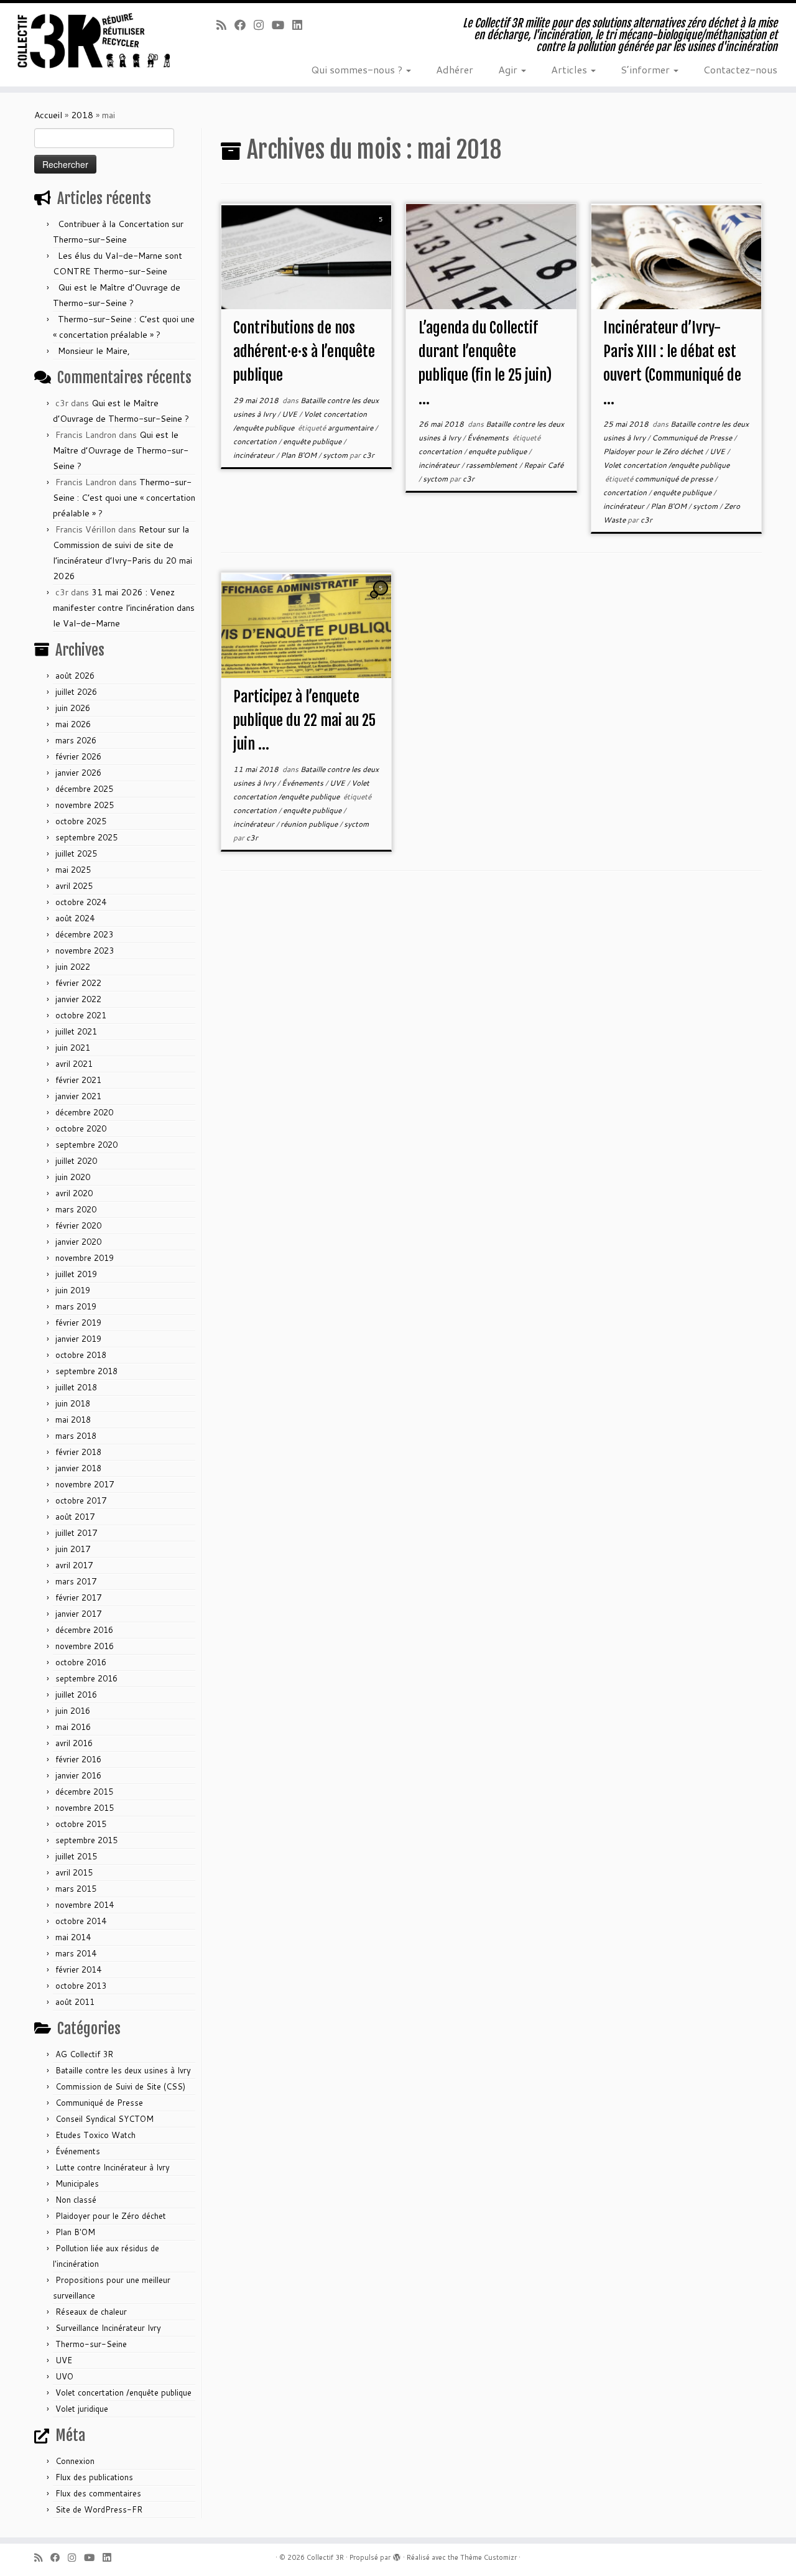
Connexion (75, 2461)
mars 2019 (76, 1306)
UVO (64, 2376)
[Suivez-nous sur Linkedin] (301, 25)
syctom (336, 455)
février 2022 (78, 983)
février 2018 (78, 1452)
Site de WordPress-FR (99, 2509)
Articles (570, 69)
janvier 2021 (78, 1096)
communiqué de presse (675, 479)
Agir (509, 69)
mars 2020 (76, 1209)
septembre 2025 (86, 837)
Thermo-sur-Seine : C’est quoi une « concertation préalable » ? (124, 498)
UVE (64, 2360)
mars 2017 (76, 1581)
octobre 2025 (81, 821)
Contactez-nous (740, 69)
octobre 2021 (81, 1015)
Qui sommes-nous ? (358, 69)
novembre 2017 (85, 1484)
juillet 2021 (76, 1031)
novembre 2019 (85, 1258)
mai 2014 (73, 1937)
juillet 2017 (76, 1533)
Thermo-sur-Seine (91, 2344)
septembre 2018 (86, 1371)
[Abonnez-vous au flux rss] (225, 25)
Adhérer (455, 69)
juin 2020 (73, 1177)
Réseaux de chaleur (91, 2312)
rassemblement (493, 465)
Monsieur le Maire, (94, 351)
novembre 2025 (85, 805)
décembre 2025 (84, 789)
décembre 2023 (84, 934)
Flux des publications (94, 2477)
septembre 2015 (86, 1840)
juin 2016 (73, 1711)
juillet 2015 (76, 1856)
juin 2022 (73, 967)
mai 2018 (73, 1420)
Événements (78, 2151)
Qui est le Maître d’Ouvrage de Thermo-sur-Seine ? (121, 450)
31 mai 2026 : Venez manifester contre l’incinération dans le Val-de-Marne (124, 608)
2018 (82, 115)
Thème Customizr (488, 2557)
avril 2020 (74, 1193)
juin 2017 (73, 1549)
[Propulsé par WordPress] (397, 2555)
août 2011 (75, 2002)
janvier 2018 (78, 1468)
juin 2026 (73, 708)
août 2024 (75, 918)
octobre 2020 (81, 1128)
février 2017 (78, 1597)
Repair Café (544, 465)
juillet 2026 (76, 692)
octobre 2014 (81, 1921)
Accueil (48, 115)
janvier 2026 (78, 773)
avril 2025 (74, 886)
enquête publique (313, 441)
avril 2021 (74, 1064)
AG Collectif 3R (84, 2054)
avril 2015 (74, 1872)
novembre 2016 (85, 1646)
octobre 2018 (81, 1355)
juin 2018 (73, 1403)
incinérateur (255, 455)
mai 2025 (73, 870)
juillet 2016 (76, 1695)
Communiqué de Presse (99, 2103)
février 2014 (78, 1969)
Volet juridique (82, 2409)
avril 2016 (74, 1743)
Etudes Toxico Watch (95, 2135)
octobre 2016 (81, 1662)
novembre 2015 (85, 1808)
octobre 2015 (81, 1824)
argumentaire (351, 428)
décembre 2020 (84, 1112)
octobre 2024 (81, 902)
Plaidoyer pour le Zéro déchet (111, 2216)
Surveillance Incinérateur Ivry (108, 2328)
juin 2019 (73, 1290)
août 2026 (75, 676)
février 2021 (78, 1080)
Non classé (76, 2200)
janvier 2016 (78, 1775)
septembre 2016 (86, 1678)
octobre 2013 (81, 1986)
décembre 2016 (84, 1630)
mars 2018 (76, 1436)
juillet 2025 (76, 853)
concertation (256, 441)
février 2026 (78, 756)
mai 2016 (73, 1727)
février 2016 (78, 1759)
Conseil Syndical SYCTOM (104, 2119)
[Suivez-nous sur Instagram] (263, 25)
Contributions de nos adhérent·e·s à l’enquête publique (304, 351)
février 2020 (78, 1225)
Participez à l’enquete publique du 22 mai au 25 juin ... (304, 720)
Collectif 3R (325, 2557)
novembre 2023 (85, 951)
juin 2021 (73, 1048)
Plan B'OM (75, 2232)
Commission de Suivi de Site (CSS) (120, 2086)
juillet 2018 (76, 1387)
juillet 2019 (76, 1274)
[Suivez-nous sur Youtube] (282, 25)
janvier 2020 (78, 1242)
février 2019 (78, 1323)
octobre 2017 (81, 1500)
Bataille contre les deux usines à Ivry (123, 2070)
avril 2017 (74, 1565)
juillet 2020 (76, 1161)
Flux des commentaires (98, 2493)
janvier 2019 (78, 1339)
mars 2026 (76, 740)
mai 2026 (73, 724)
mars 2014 (76, 1953)
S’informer (646, 69)
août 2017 (75, 1517)
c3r (368, 455)
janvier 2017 (78, 1614)
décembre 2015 (84, 1792)
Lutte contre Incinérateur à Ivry (113, 2167)
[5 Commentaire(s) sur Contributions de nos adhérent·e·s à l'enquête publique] (382, 231)
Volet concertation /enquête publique (123, 2392)
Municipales (77, 2183)
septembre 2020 (86, 1145)
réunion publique (310, 824)
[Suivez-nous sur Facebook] (244, 25)
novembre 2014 (85, 1905)
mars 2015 (76, 1889)
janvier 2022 (78, 999)
